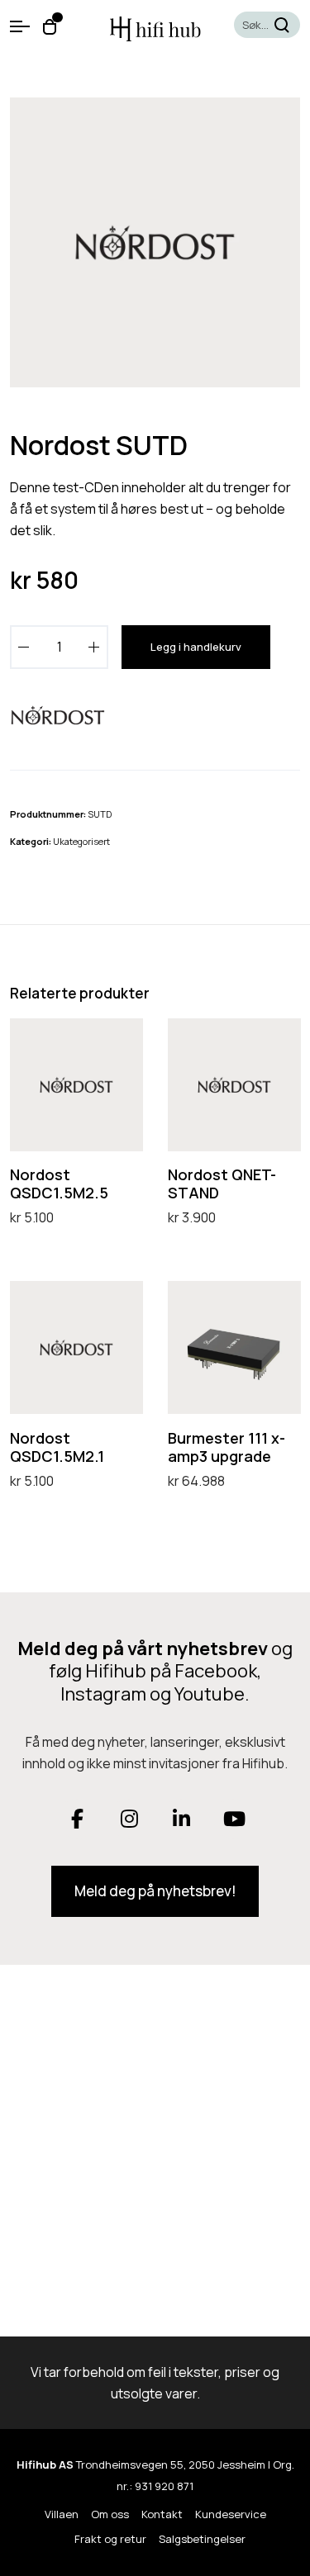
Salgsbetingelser (202, 2539)
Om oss (110, 2514)
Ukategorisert (81, 841)
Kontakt (162, 2514)
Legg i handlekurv (196, 647)
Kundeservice (231, 2514)
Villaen (62, 2514)
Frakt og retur (110, 2539)
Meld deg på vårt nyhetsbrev (143, 1649)
